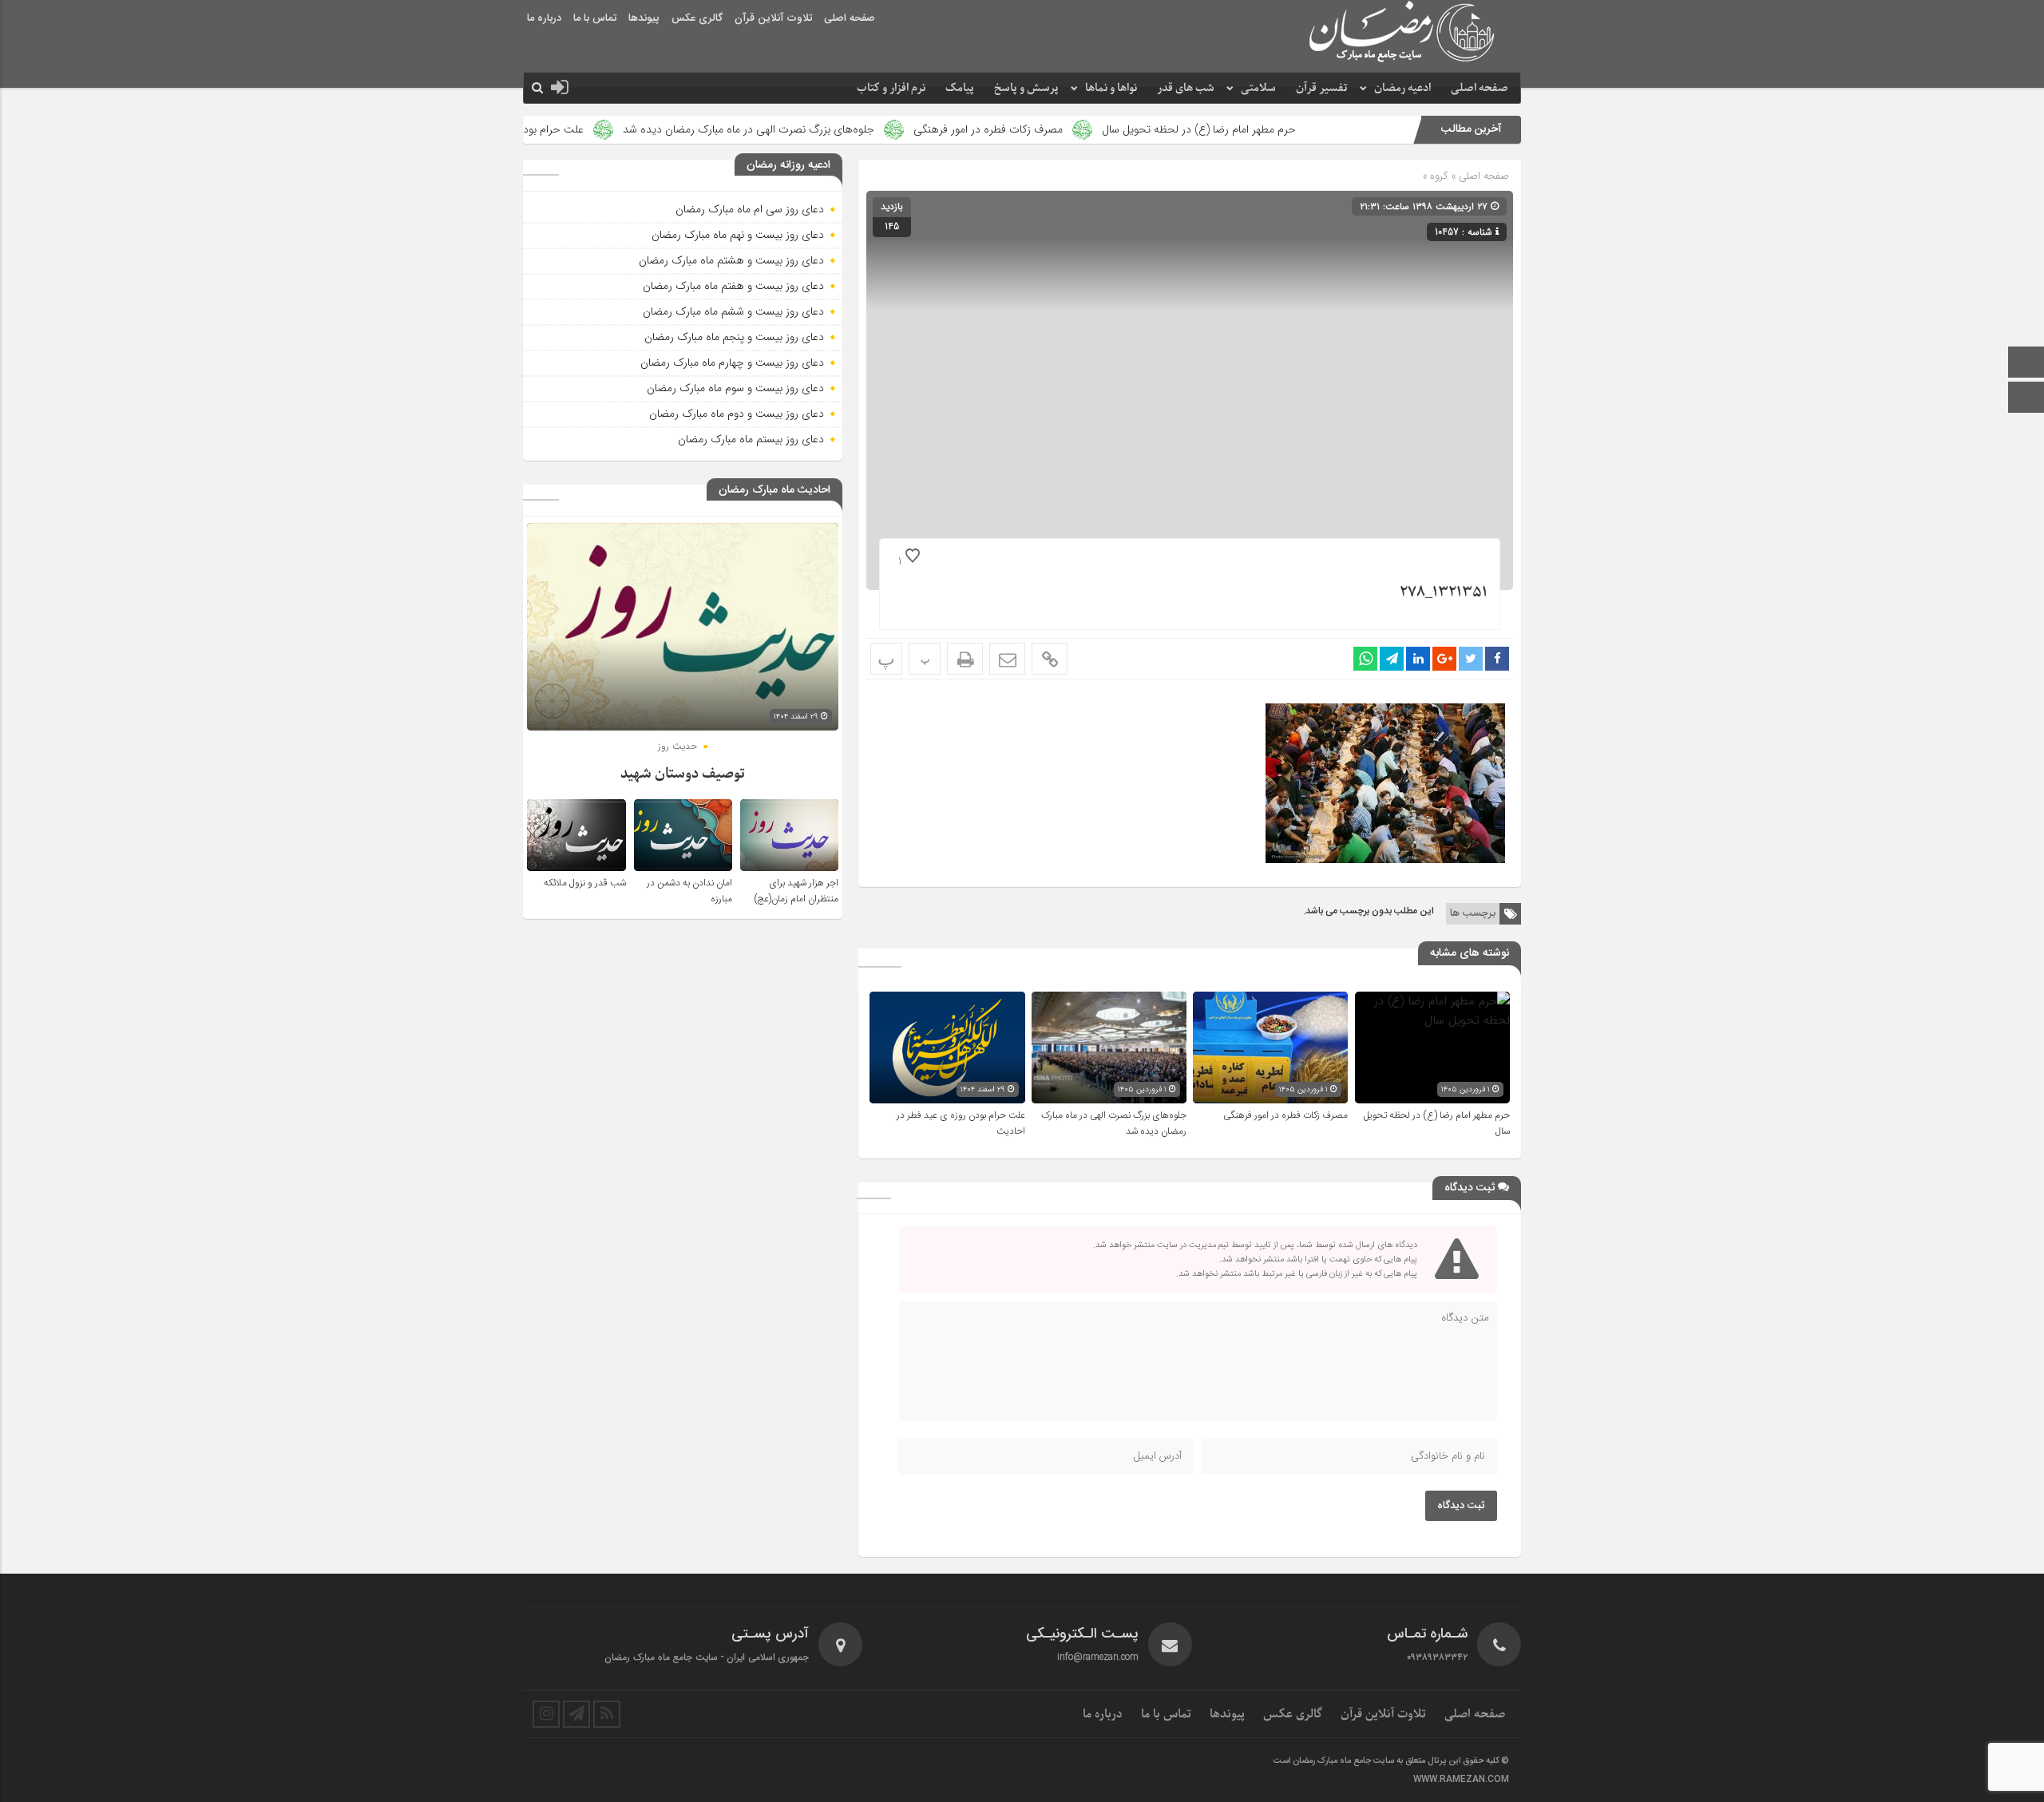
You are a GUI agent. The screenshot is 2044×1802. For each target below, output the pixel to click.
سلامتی (1258, 88)
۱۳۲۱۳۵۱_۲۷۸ (1444, 593)
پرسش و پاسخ (1026, 88)
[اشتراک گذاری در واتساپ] (1365, 659)
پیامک (960, 88)
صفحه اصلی (850, 18)
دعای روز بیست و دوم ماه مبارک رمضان (737, 414)
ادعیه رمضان (1402, 88)
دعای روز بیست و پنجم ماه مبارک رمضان (734, 337)
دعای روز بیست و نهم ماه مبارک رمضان (738, 235)
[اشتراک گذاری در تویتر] (1471, 659)
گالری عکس (697, 18)
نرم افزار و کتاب (891, 88)
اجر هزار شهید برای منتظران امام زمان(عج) (796, 891)
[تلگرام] (576, 1714)
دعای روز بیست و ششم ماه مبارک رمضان (733, 311)
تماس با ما (595, 18)
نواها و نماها (1111, 88)
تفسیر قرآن (1322, 88)
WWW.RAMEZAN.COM (1461, 1780)
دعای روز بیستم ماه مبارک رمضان (751, 439)
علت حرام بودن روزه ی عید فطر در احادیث (605, 129)
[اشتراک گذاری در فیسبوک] (1497, 659)
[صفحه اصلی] (2026, 364)
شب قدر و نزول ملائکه (585, 883)
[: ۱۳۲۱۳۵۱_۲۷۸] (1007, 659)
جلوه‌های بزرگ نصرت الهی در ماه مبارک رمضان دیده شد (865, 129)
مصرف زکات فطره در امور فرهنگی (1105, 129)
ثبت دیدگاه (1461, 1506)
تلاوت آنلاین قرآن (773, 18)
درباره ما (544, 18)
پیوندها (644, 18)
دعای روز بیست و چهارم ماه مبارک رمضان (732, 362)
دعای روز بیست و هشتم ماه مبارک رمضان (731, 260)
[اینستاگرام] (2026, 399)
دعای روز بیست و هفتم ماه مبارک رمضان (733, 286)
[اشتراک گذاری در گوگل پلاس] (1444, 659)
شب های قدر (1186, 88)
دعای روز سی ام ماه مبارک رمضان (750, 209)
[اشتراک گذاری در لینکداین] (1418, 659)
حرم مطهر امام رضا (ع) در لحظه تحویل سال (1315, 129)
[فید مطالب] (607, 1714)
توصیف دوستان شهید (683, 774)
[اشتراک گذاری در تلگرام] (1392, 659)
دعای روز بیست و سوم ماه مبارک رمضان (735, 388)
